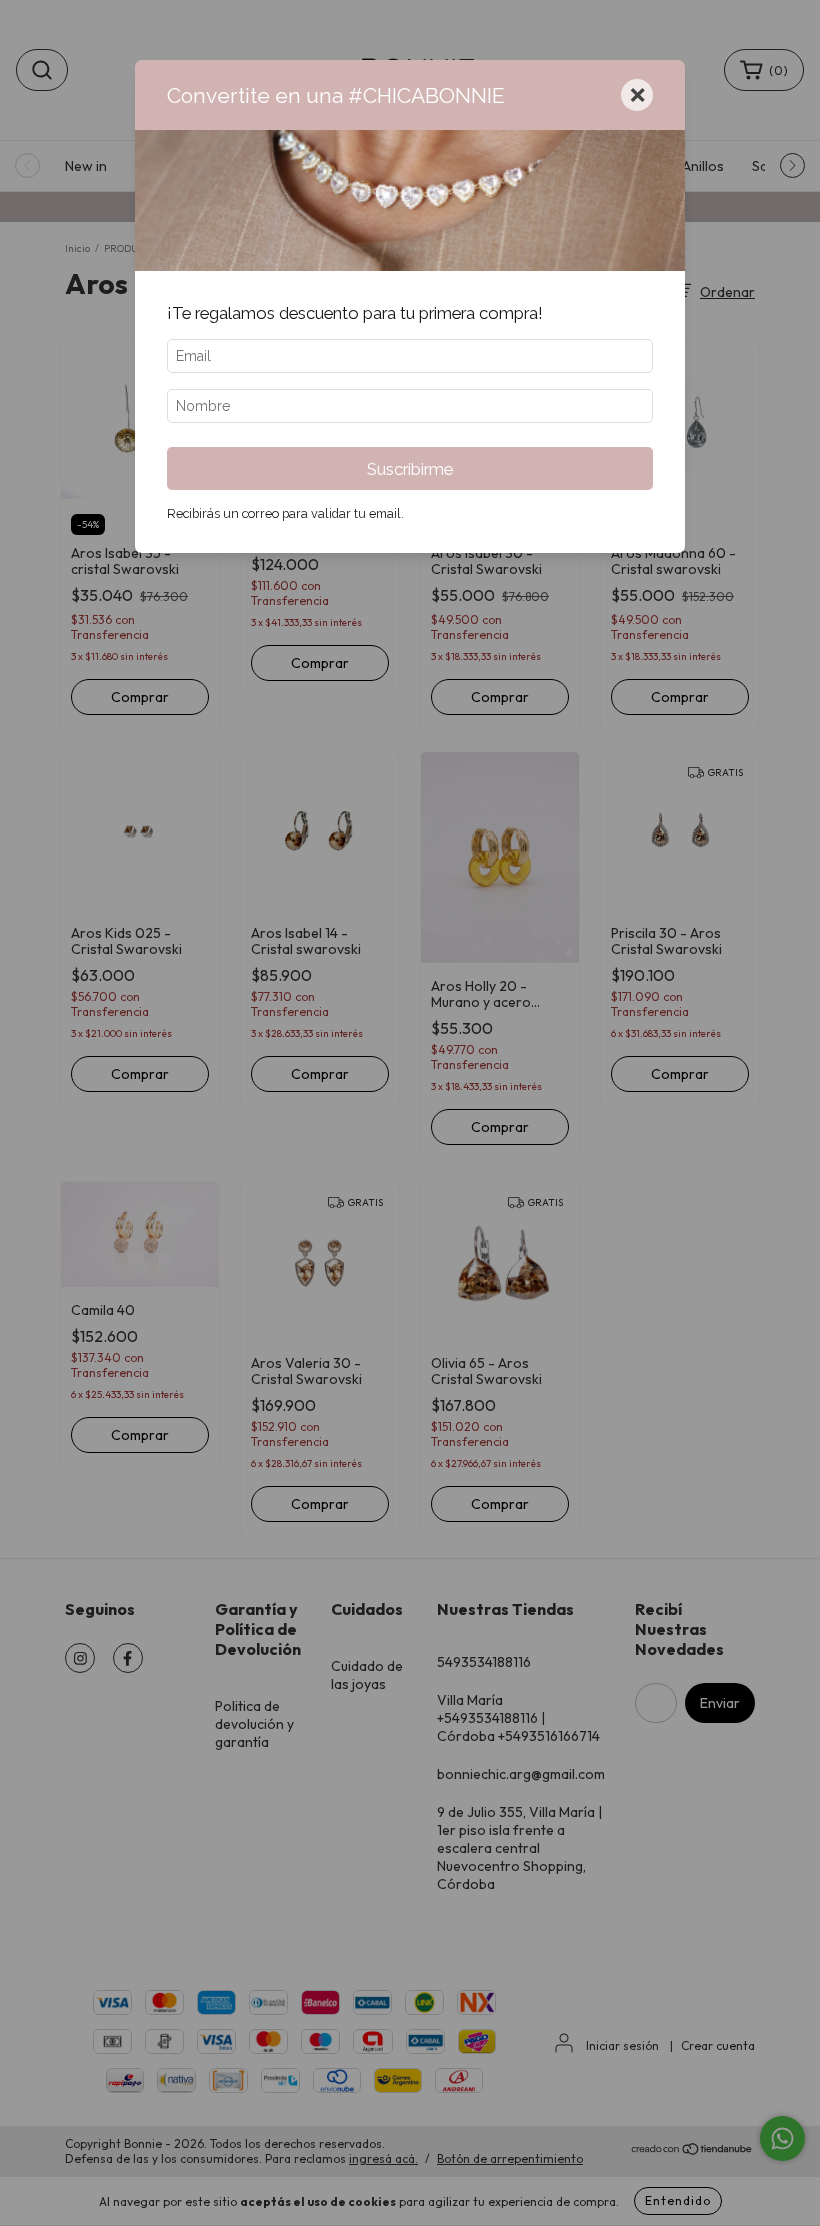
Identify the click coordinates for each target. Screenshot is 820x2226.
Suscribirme (410, 469)
